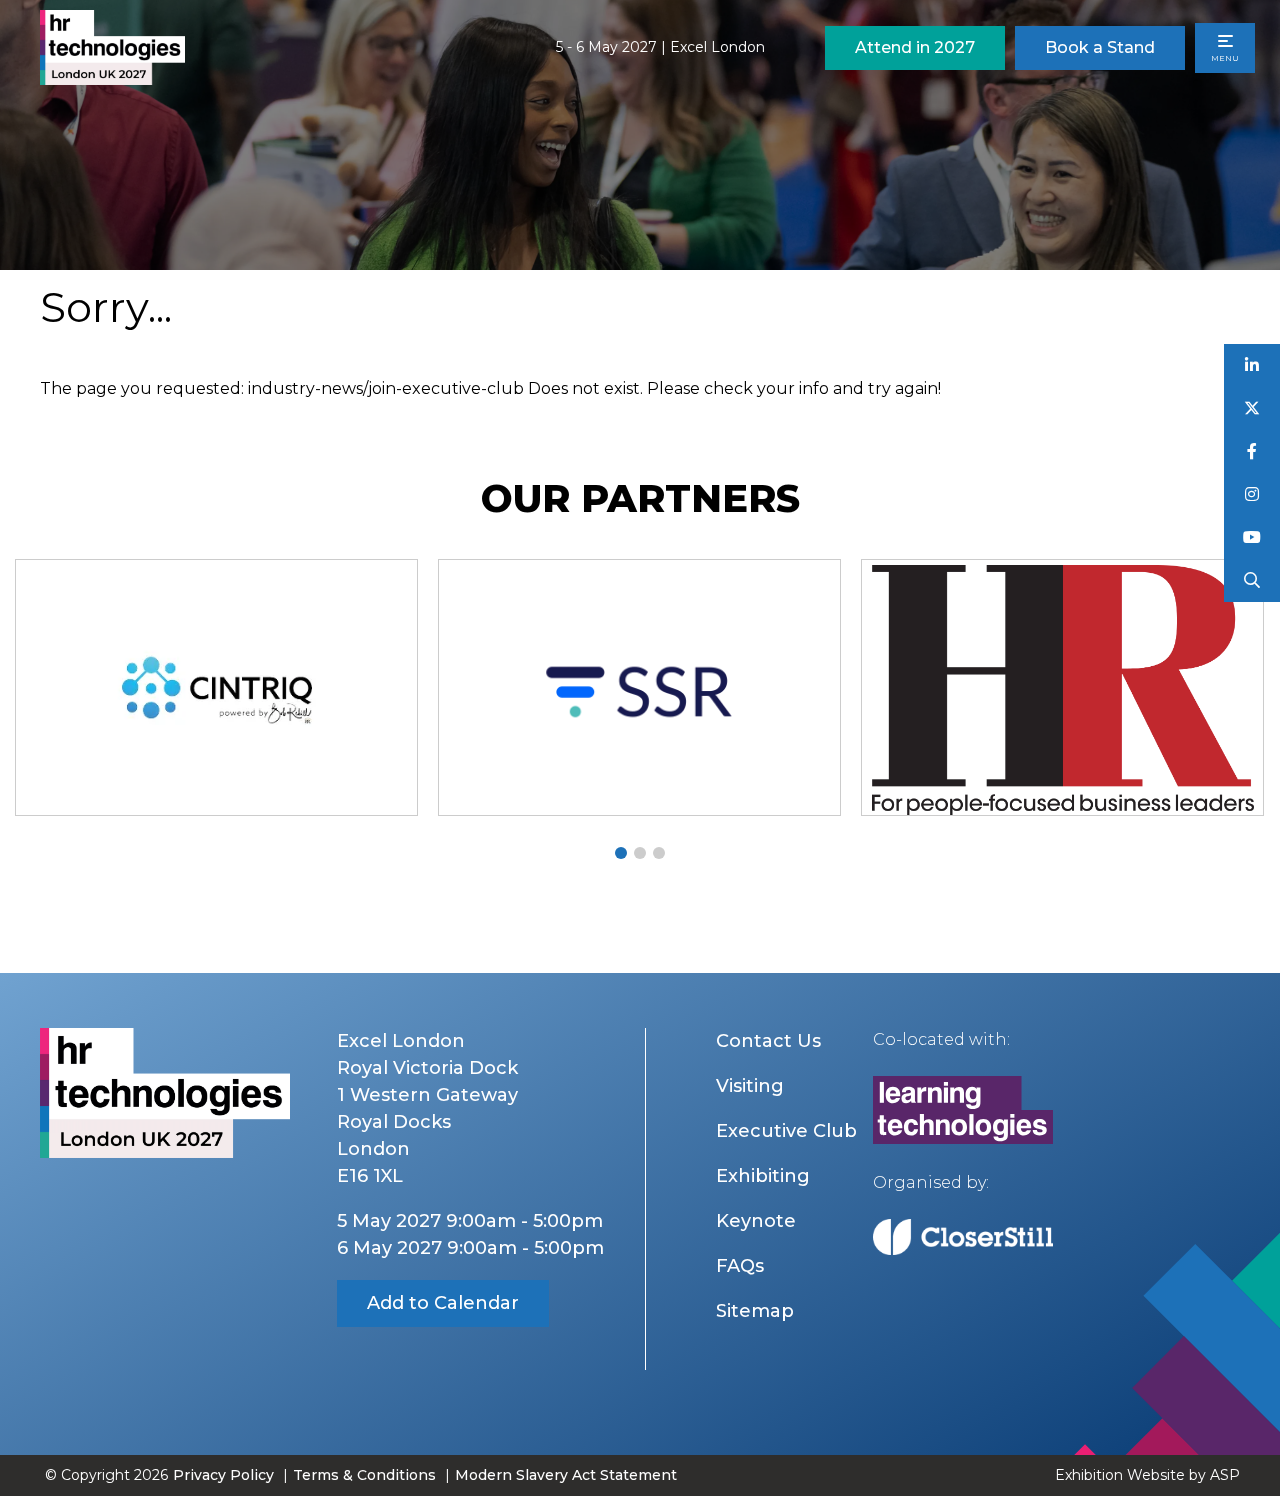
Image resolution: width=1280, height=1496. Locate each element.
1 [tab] (621, 853)
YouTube (1252, 537)
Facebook (1252, 451)
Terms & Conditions (364, 1475)
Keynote (756, 1221)
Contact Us (768, 1041)
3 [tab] (659, 853)
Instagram (1252, 494)
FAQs (740, 1266)
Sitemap (755, 1311)
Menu (1225, 58)
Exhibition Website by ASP (1147, 1475)
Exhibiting (763, 1176)
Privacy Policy (223, 1475)
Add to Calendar (443, 1303)
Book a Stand (1100, 47)
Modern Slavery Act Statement (566, 1475)
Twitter (1252, 408)
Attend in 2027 (915, 47)
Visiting (750, 1086)
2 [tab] (640, 853)
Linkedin (1252, 365)
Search (1252, 580)
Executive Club (786, 1131)
